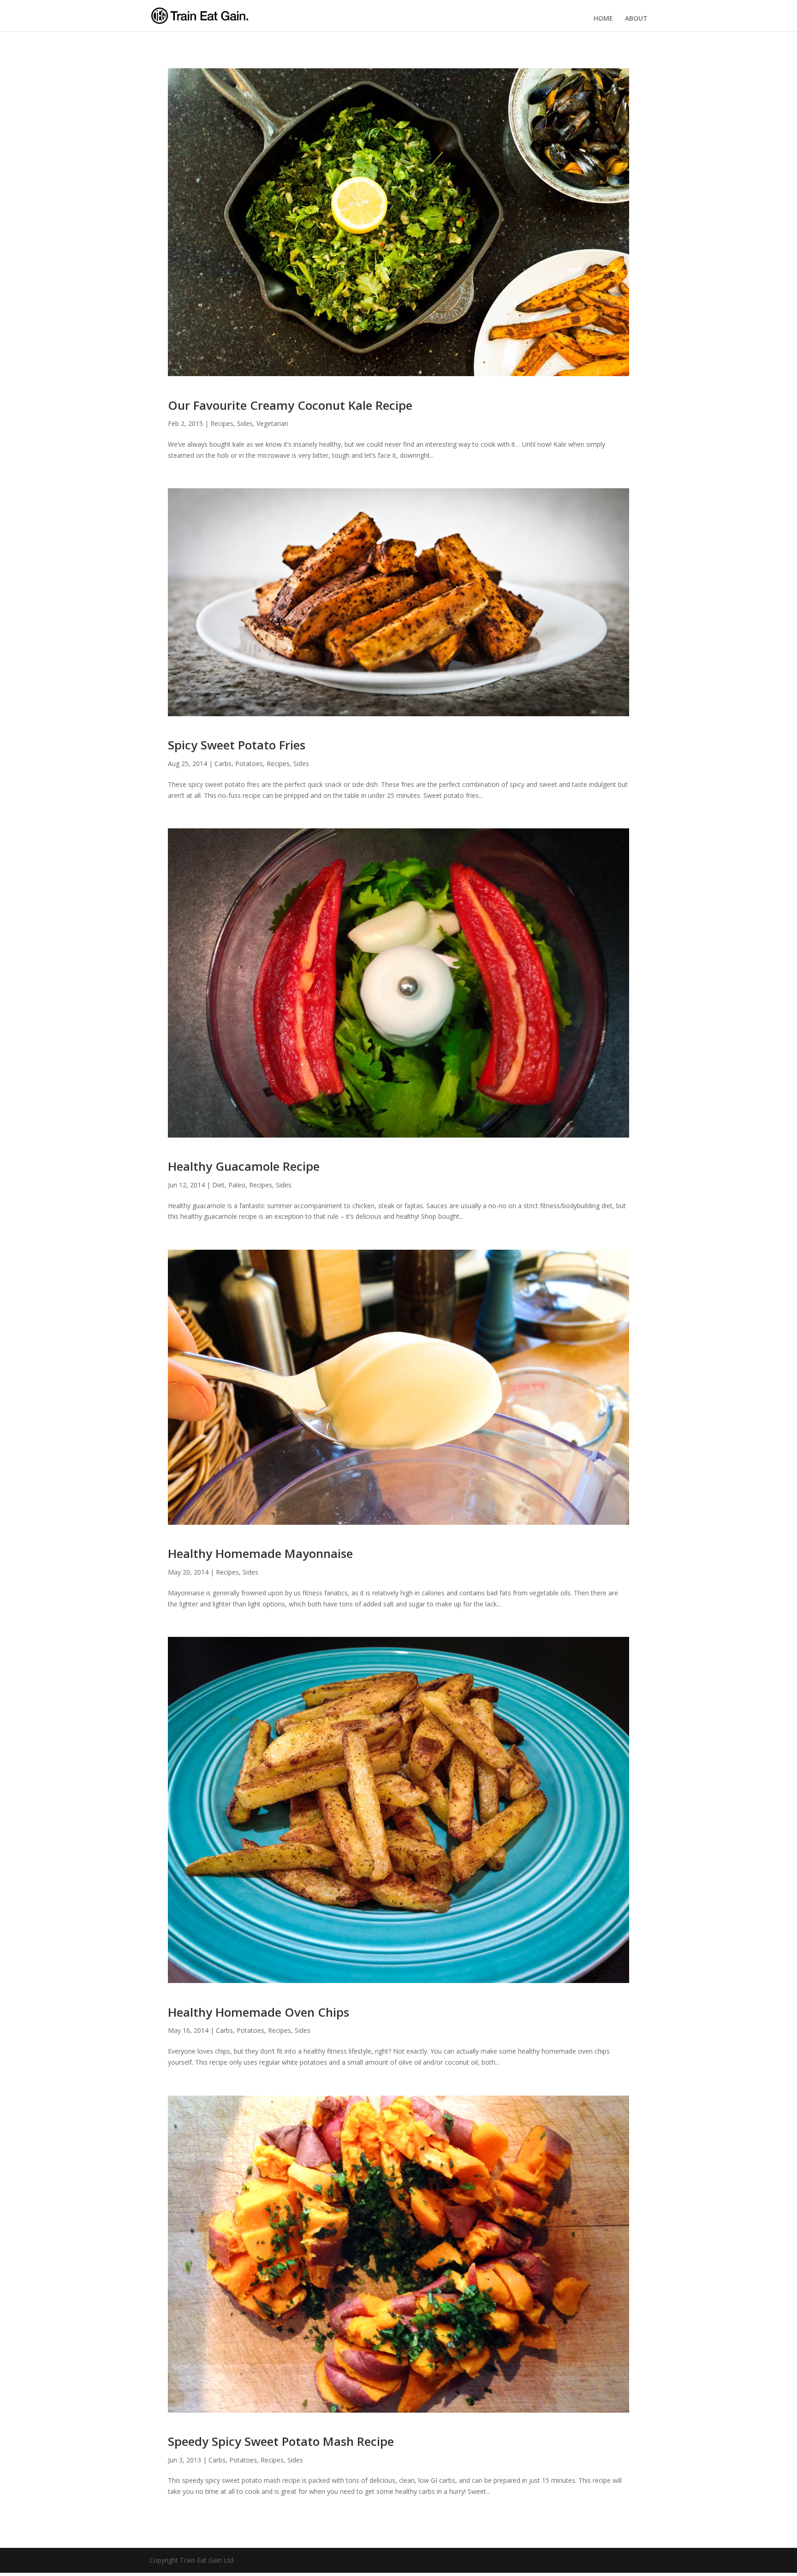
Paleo (237, 1185)
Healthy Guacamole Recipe (244, 1166)
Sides (245, 423)
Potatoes (249, 764)
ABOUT (636, 18)
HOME (603, 18)
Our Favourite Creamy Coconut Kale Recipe (290, 405)
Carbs (223, 764)
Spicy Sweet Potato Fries (237, 745)
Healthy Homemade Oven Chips (259, 2012)
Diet (218, 1185)
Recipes (222, 423)
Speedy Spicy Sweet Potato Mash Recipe (281, 2441)
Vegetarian (272, 423)
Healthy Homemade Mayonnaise (260, 1553)
